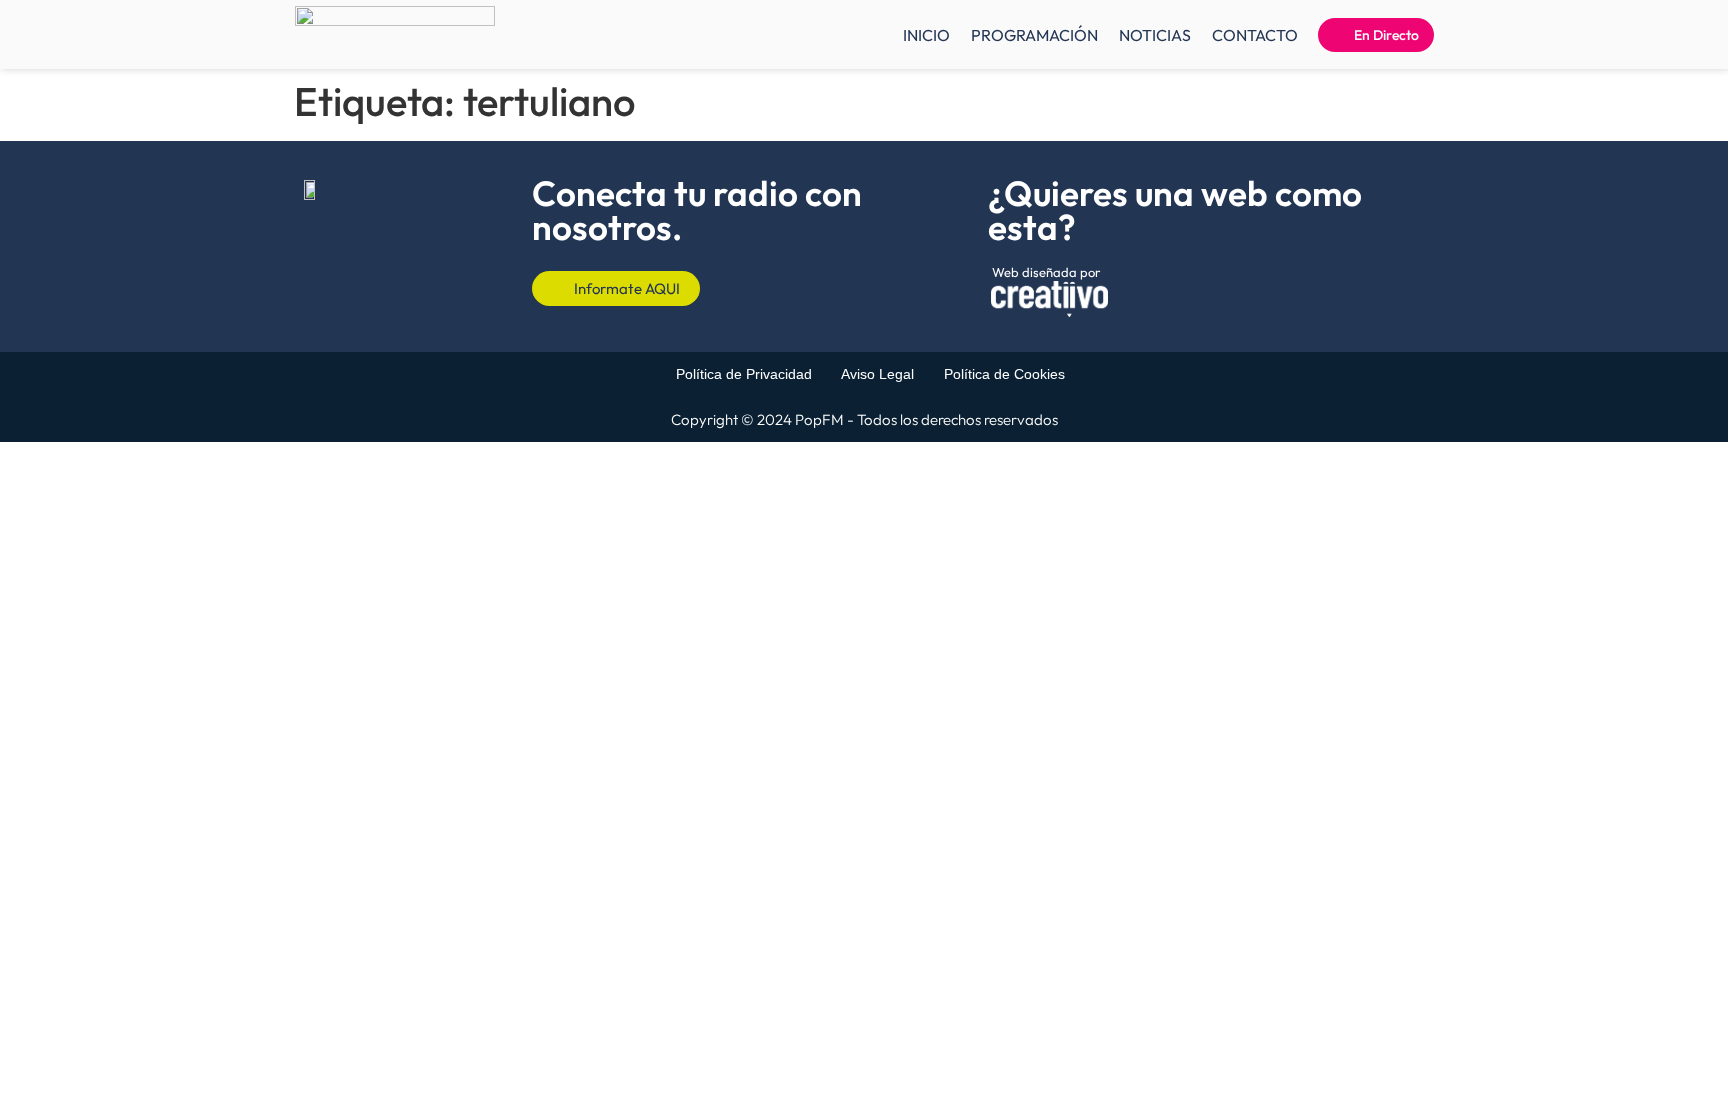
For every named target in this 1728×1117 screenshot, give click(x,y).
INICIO (926, 35)
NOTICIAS (1155, 35)
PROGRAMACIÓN (1034, 35)
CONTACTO (1255, 35)
